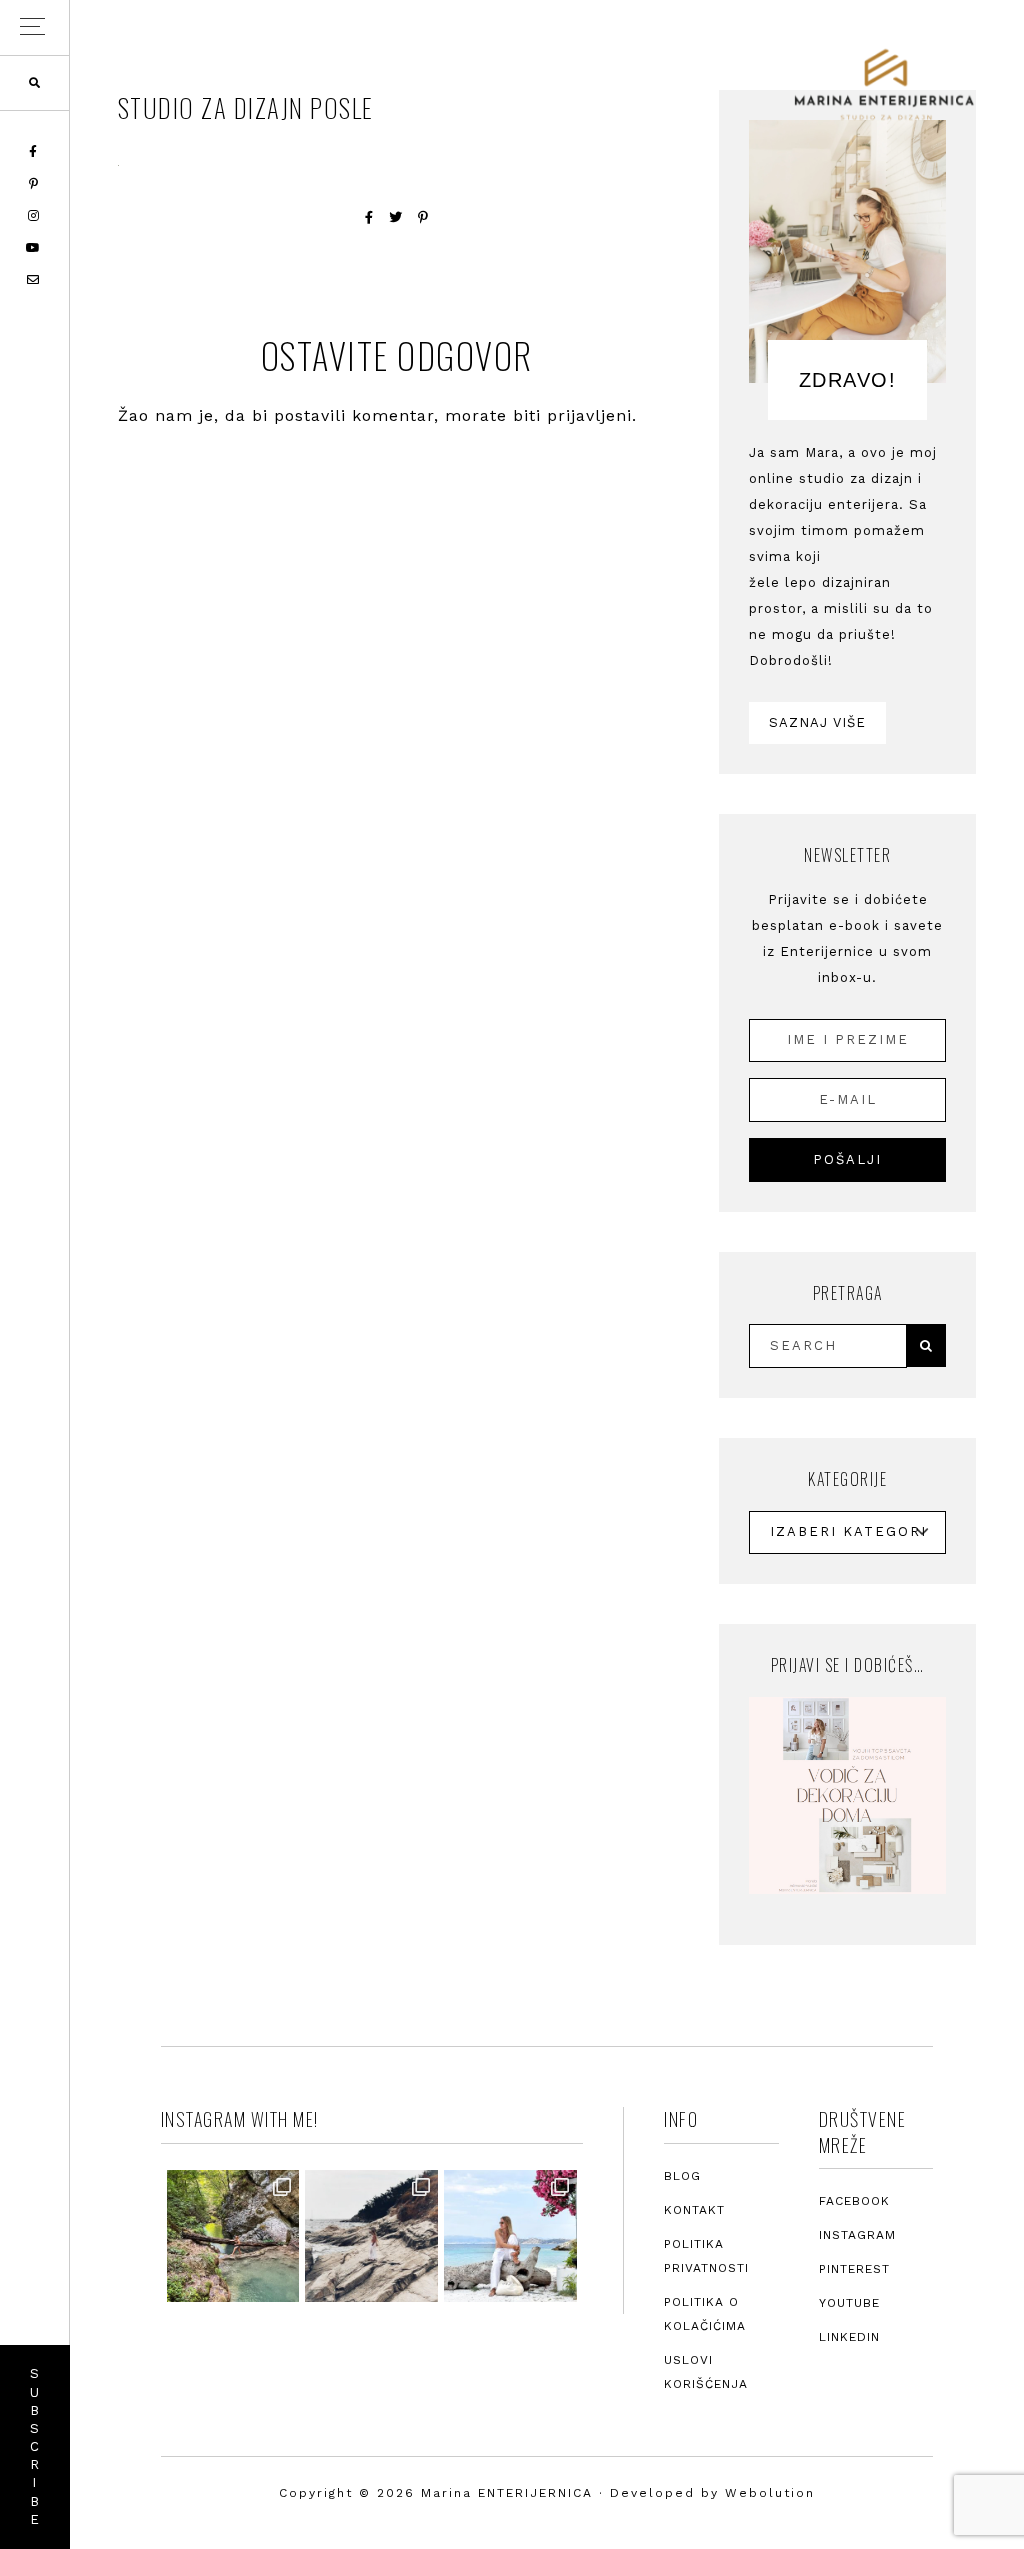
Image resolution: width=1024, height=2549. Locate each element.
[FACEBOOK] (34, 152)
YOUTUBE (849, 2303)
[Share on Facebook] (369, 217)
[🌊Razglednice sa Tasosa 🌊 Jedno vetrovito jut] (371, 2236)
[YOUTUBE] (34, 248)
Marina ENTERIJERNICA (884, 85)
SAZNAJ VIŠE (817, 722)
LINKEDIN (849, 2337)
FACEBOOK (854, 2201)
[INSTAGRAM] (35, 216)
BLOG (682, 2176)
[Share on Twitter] (396, 217)
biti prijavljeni (572, 415)
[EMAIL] (34, 280)
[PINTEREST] (35, 184)
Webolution (770, 2493)
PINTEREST (854, 2269)
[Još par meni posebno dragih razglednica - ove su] (233, 2236)
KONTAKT (694, 2210)
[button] (34, 27)
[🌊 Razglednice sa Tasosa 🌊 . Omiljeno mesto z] (510, 2236)
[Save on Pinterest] (423, 217)
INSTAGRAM (857, 2235)
